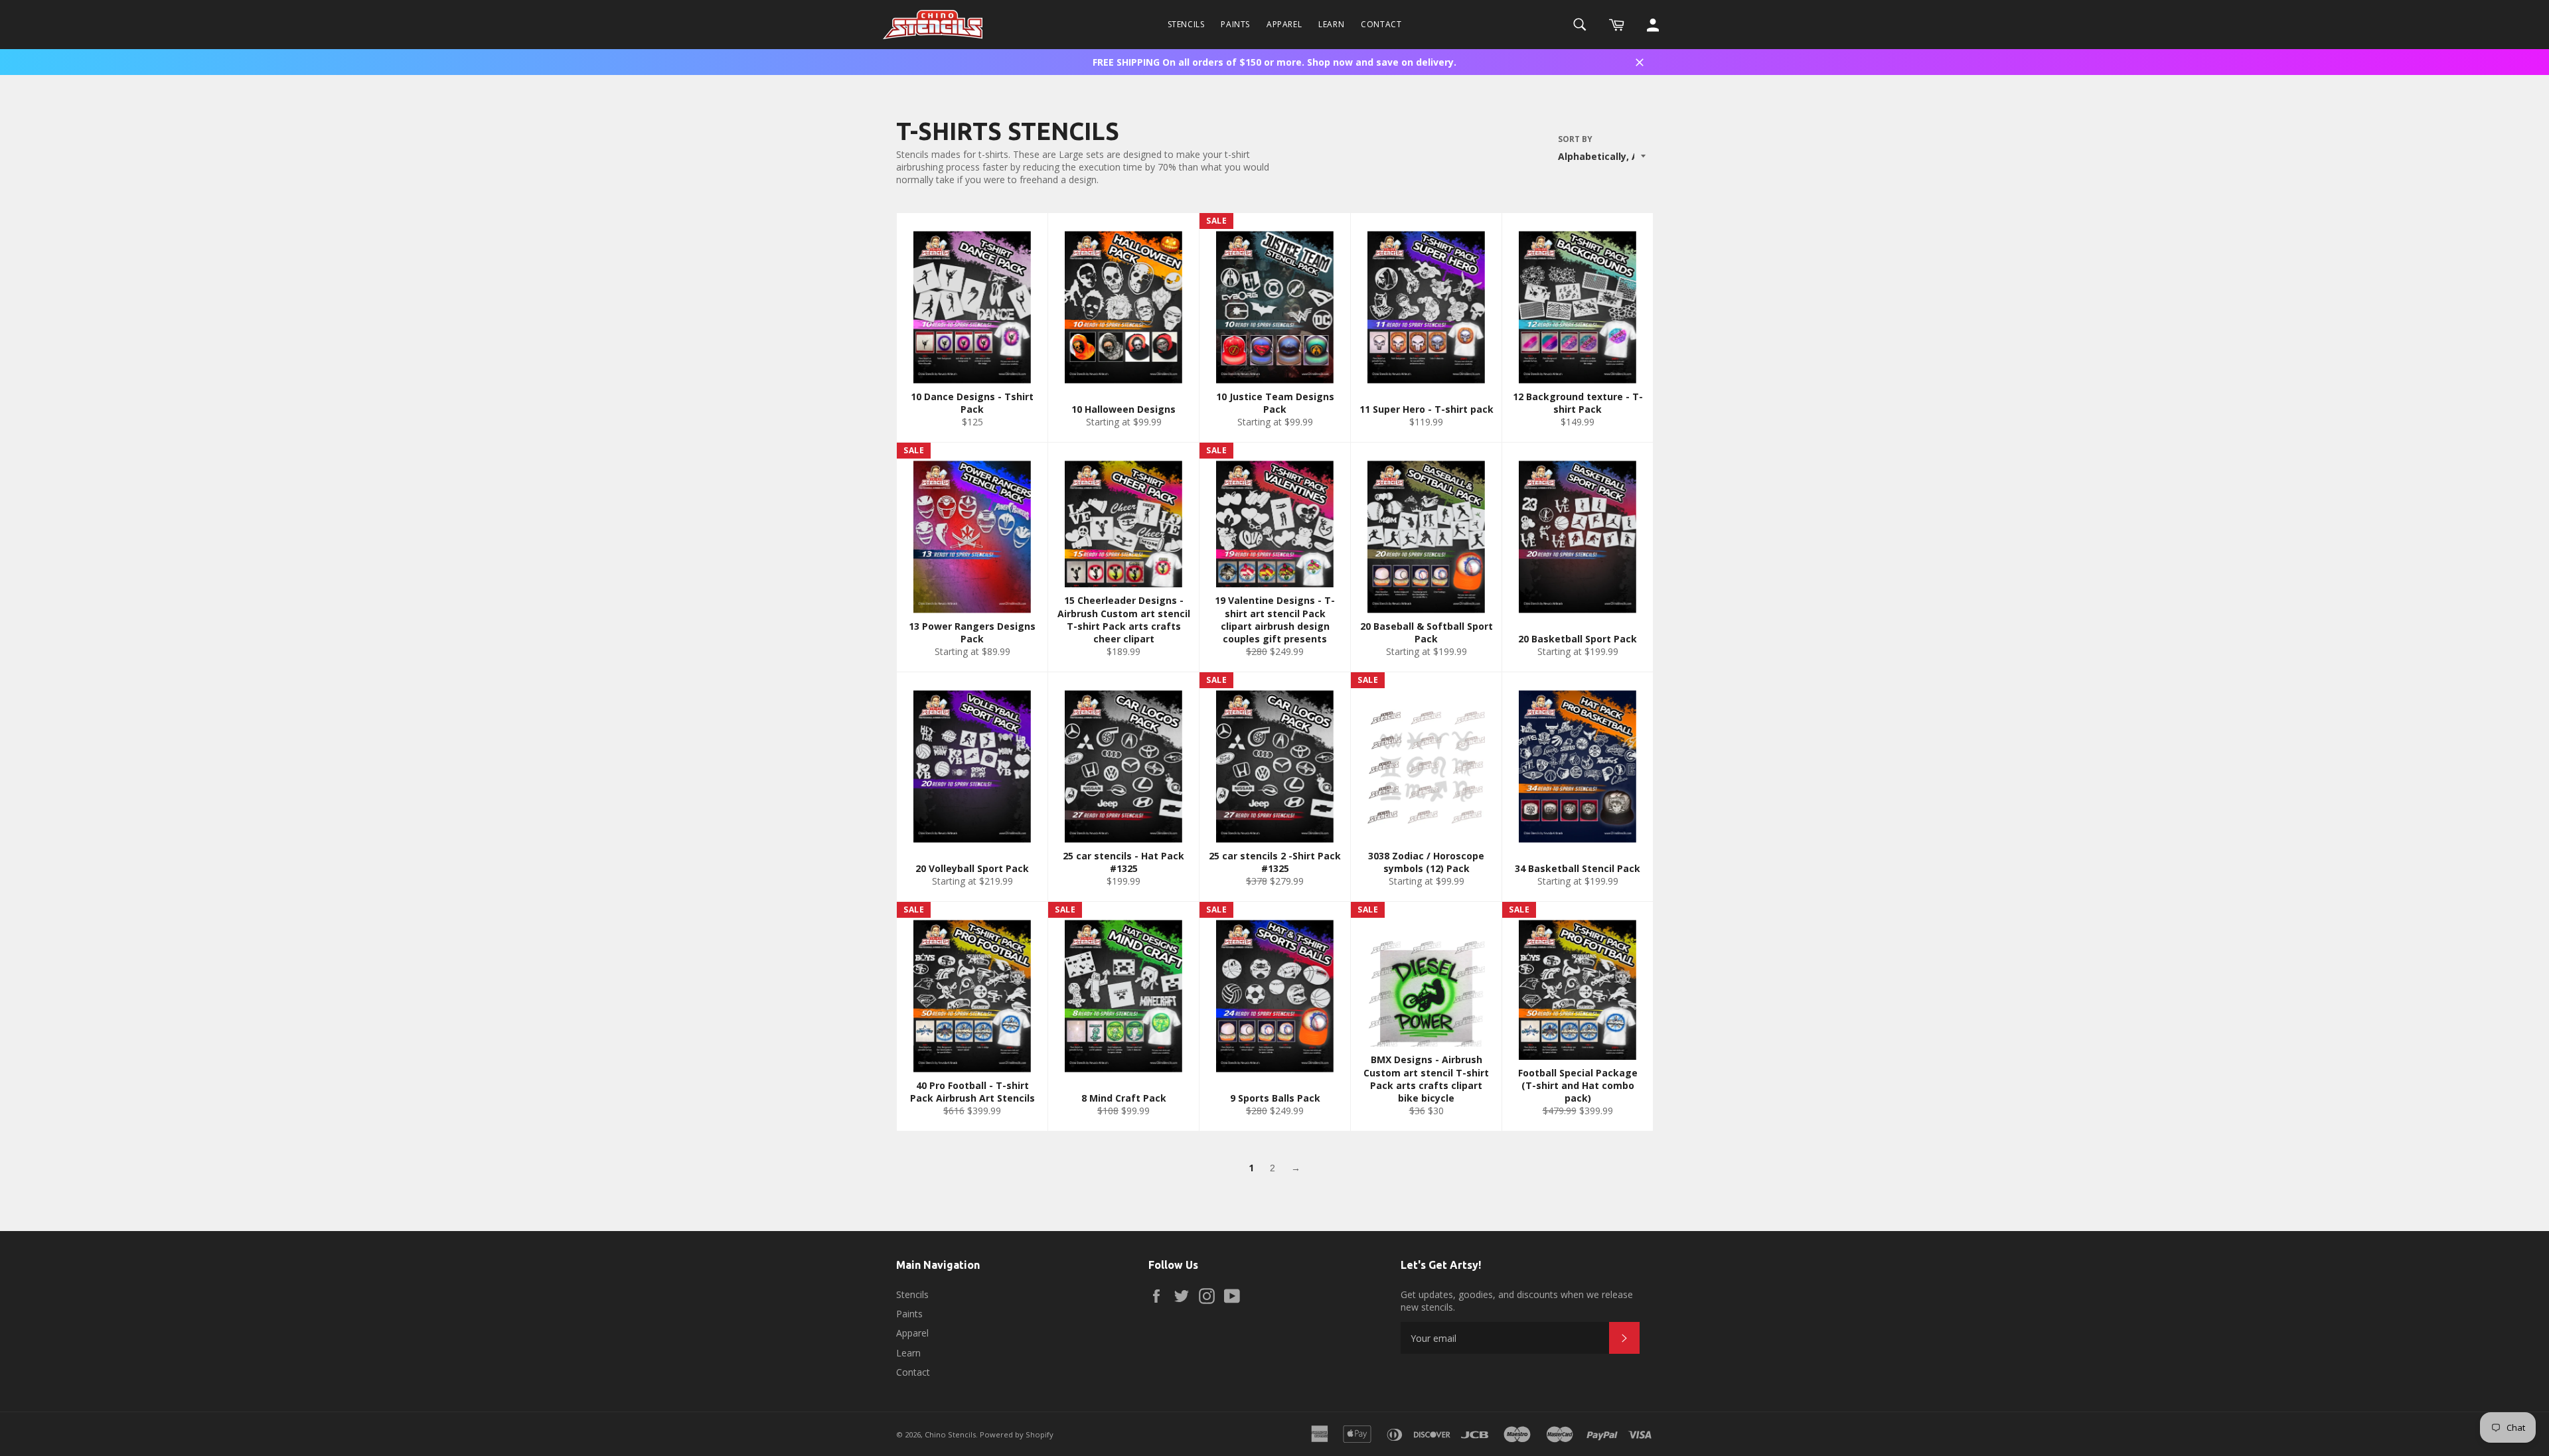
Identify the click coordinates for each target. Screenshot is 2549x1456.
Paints (1235, 24)
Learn (1331, 24)
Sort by (1575, 139)
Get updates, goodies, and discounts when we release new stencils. (1517, 1301)
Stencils (1186, 24)
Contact (1381, 24)
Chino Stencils (950, 1434)
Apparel (1284, 24)
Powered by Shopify (1017, 1434)
